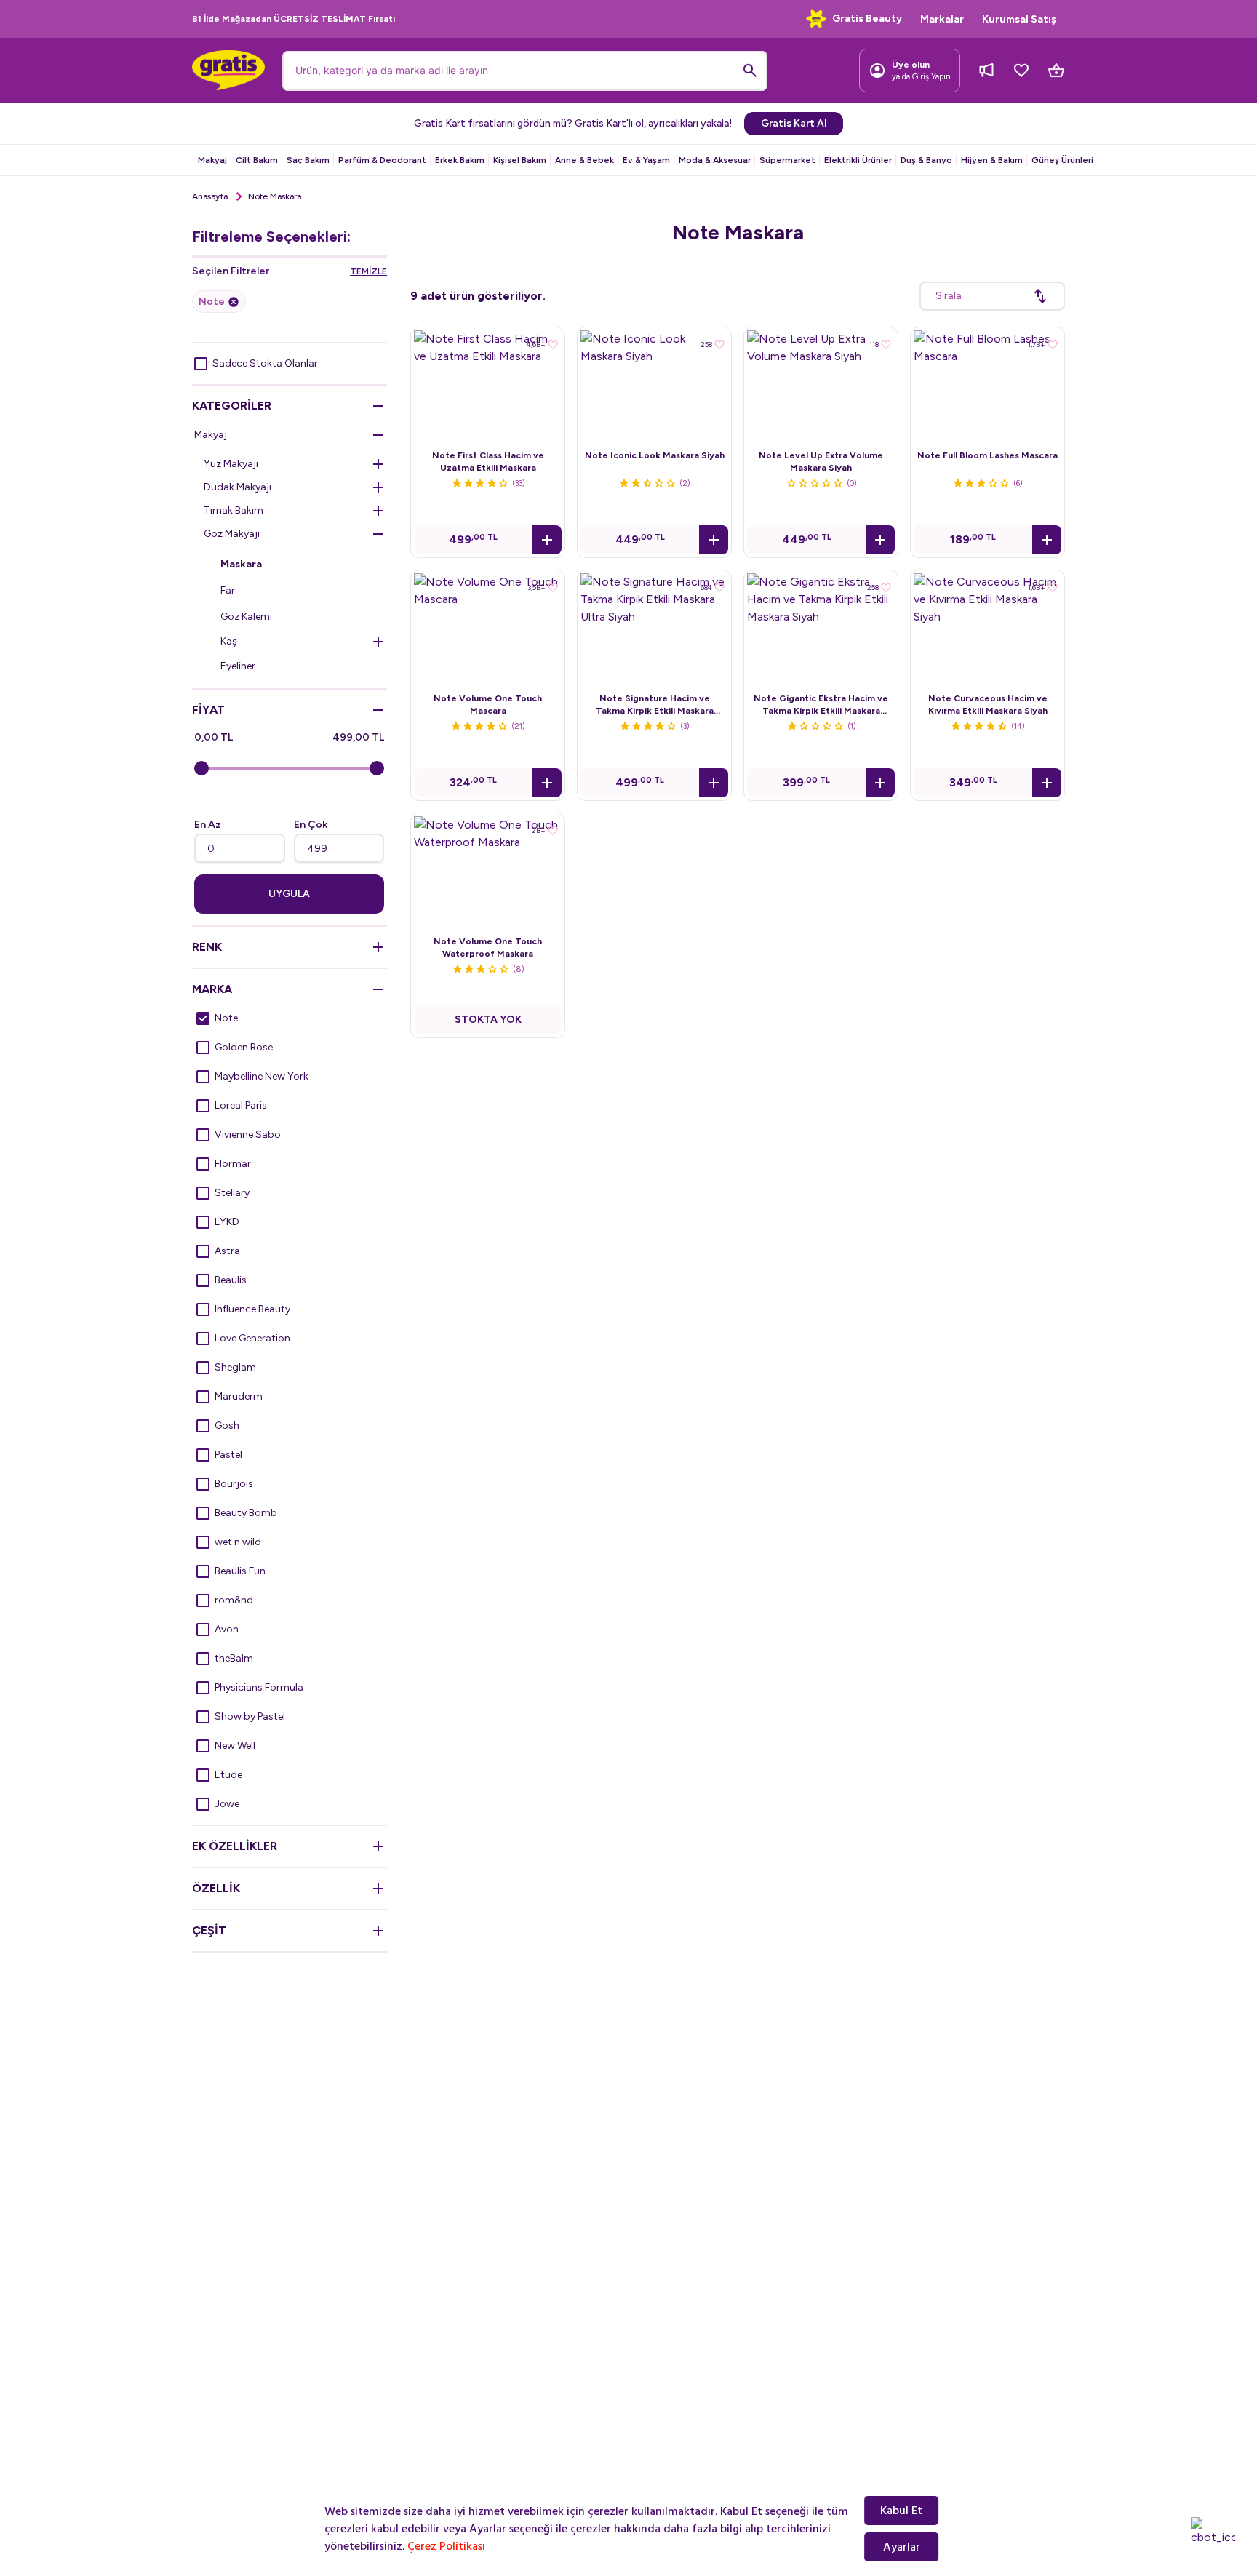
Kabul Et (901, 2511)
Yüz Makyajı (231, 464)
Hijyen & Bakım (992, 160)
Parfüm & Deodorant (382, 160)
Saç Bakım (308, 160)
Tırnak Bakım (234, 510)
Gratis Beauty (867, 19)
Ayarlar (902, 2547)
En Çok (311, 825)
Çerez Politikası (446, 2546)
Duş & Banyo (926, 160)
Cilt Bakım (257, 160)
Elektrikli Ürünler (858, 160)
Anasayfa (210, 196)
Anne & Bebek (584, 160)
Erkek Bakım (460, 160)
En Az (208, 825)
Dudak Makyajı (238, 487)
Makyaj (212, 160)
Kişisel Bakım (520, 160)
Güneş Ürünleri (1062, 160)
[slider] (201, 768)
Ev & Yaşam (646, 160)
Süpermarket (787, 160)
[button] (547, 540)
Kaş (229, 641)
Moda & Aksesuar (715, 160)
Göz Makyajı (232, 534)
